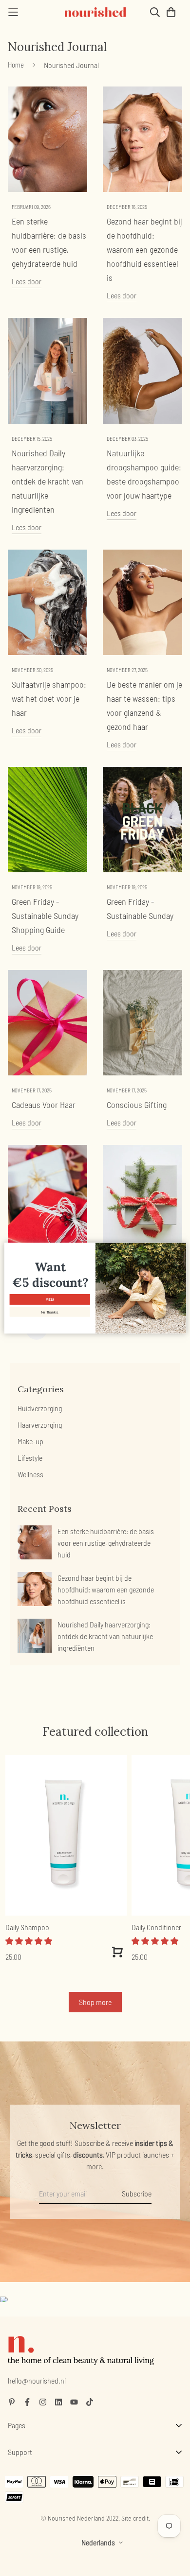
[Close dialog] (181, 1248)
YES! (50, 1299)
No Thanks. (49, 1312)
